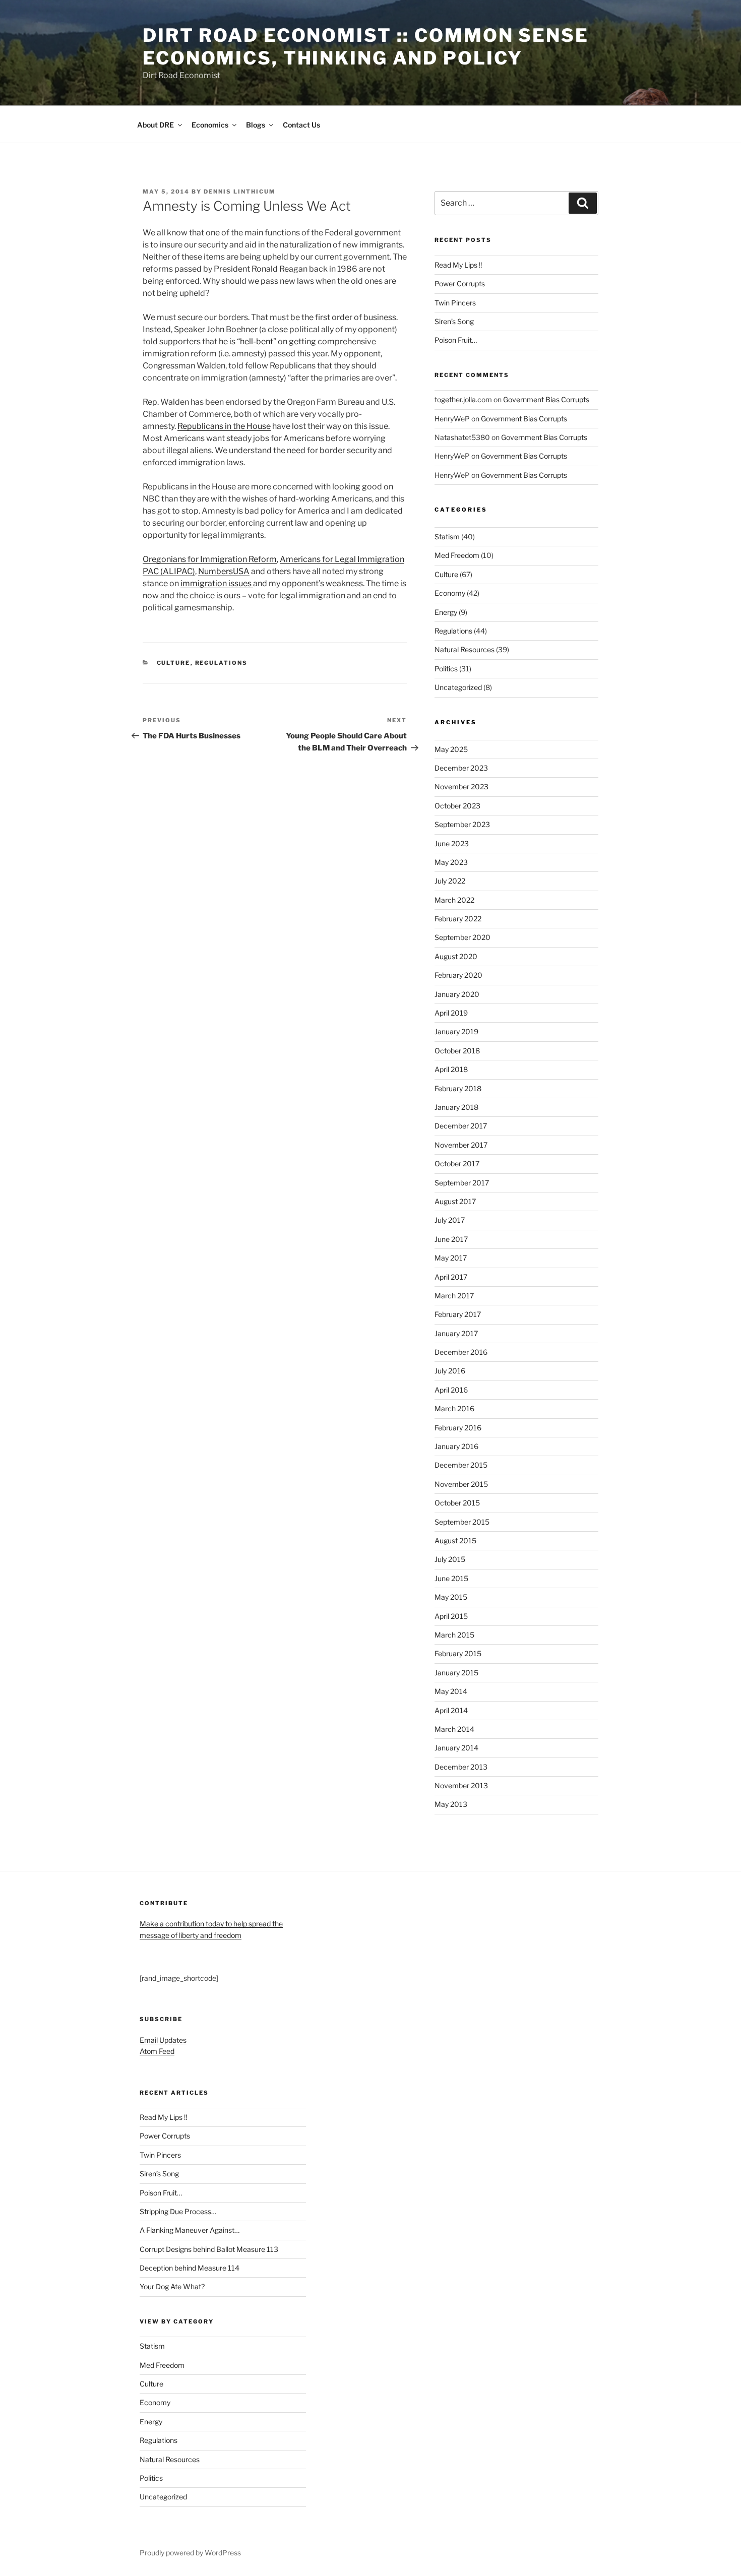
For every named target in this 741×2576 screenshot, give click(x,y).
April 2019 (451, 1013)
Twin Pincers (455, 303)
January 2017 (456, 1333)
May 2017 (451, 1258)
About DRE (156, 125)
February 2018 (458, 1088)
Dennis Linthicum (240, 192)
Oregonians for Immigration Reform (210, 559)
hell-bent (257, 341)
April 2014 (451, 1710)
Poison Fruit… (456, 340)
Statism (447, 537)
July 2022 (450, 881)
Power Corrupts (460, 284)
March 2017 (454, 1296)
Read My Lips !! (458, 265)
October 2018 (457, 1051)
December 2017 (461, 1126)
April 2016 (451, 1390)
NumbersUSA (224, 571)
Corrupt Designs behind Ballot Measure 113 (209, 2249)
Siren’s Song (454, 321)
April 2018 (451, 1069)
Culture (174, 663)
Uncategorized (458, 687)
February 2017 (458, 1314)
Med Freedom (457, 555)
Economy (450, 593)
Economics (210, 125)
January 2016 (456, 1446)
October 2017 (457, 1164)
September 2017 (462, 1183)
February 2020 (458, 975)
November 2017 (461, 1145)
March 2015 (454, 1635)
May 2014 (451, 1691)
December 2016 (461, 1352)
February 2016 (458, 1428)
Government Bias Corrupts (546, 399)
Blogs (256, 125)
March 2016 (454, 1408)
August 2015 (455, 1541)
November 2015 (461, 1484)
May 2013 (451, 1804)
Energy (446, 612)
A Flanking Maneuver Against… (190, 2230)
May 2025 (451, 749)
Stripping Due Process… (178, 2211)
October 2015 (457, 1503)
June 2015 (451, 1578)
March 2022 (454, 900)
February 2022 (458, 919)
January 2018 (456, 1107)
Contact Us (301, 125)
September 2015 (462, 1522)
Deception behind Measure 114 (190, 2268)
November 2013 (461, 1785)
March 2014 (454, 1729)
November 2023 (461, 787)
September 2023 (462, 824)
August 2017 (455, 1201)
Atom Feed (157, 2051)
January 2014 (456, 1748)
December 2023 (461, 768)
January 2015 (456, 1673)
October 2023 (457, 806)
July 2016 (450, 1371)
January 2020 (457, 994)
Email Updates (163, 2040)
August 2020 (456, 956)
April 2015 (451, 1616)
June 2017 (451, 1239)
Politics (446, 669)
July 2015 (450, 1559)
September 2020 (462, 937)
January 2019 (456, 1031)
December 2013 (461, 1767)
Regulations (222, 663)
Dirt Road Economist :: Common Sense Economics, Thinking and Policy (366, 47)
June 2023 (452, 843)
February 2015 (458, 1653)
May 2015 (451, 1597)
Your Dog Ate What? (172, 2286)
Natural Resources (465, 649)
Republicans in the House (224, 426)
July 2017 (450, 1220)
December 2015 (461, 1465)
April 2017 (451, 1277)
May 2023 (451, 862)
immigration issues (217, 583)
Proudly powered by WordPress (190, 2553)
